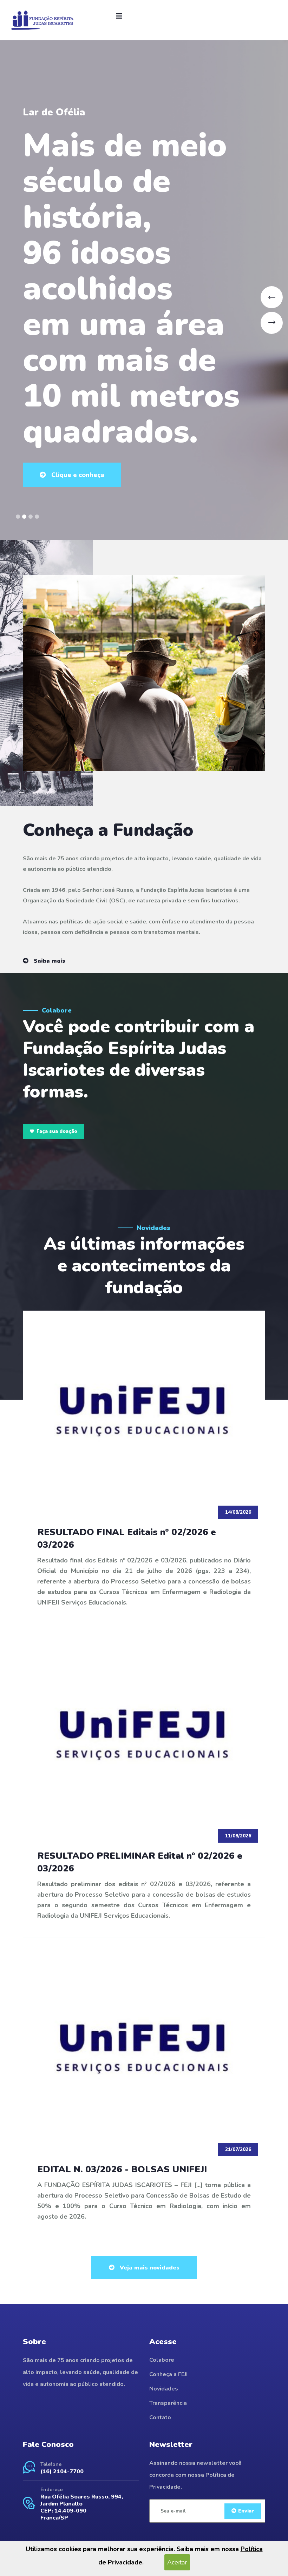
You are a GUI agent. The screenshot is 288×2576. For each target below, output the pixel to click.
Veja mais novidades (149, 2268)
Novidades (164, 2389)
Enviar (246, 2511)
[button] (18, 517)
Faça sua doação (57, 1131)
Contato (160, 2417)
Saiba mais (49, 961)
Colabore (162, 2360)
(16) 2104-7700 (62, 2471)
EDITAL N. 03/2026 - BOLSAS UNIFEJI (122, 2169)
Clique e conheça (77, 372)
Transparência (168, 2403)
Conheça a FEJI (168, 2374)
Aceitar (177, 2562)
